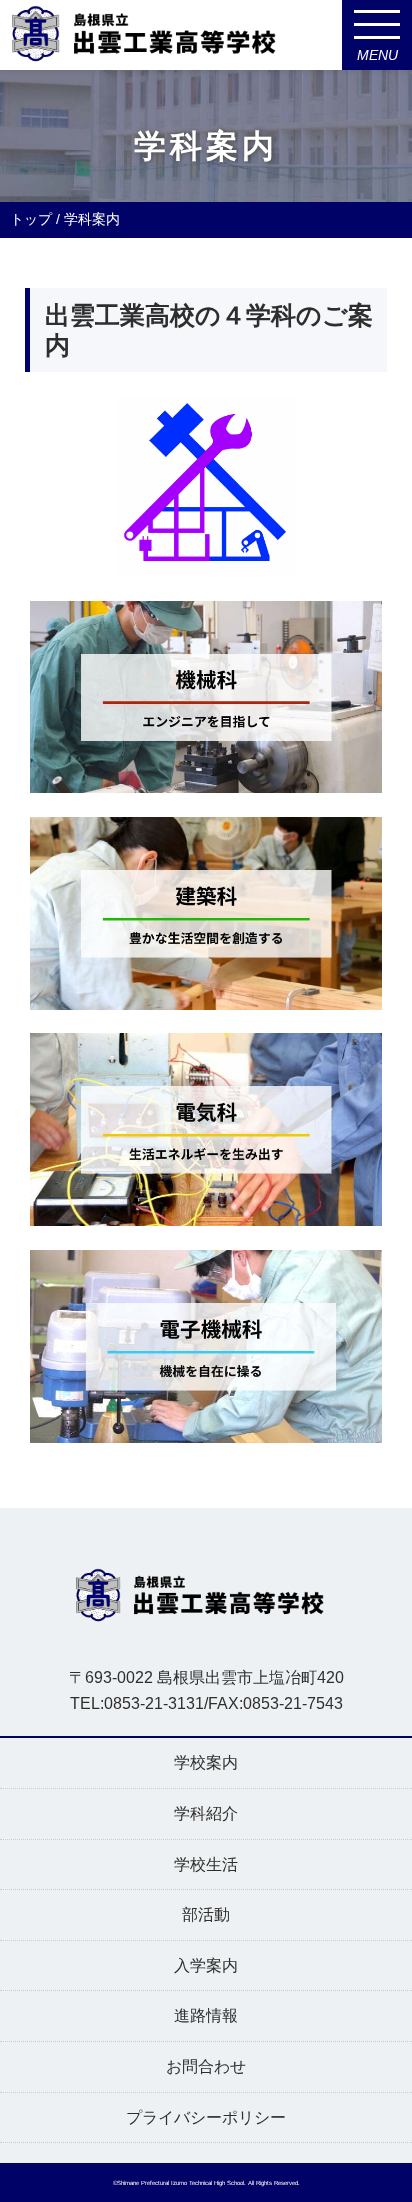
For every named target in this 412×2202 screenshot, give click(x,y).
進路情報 (206, 2015)
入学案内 (206, 1965)
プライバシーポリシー (206, 2117)
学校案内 (206, 1762)
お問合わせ (206, 2066)
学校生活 (206, 1864)
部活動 (206, 1914)
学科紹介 (206, 1813)
